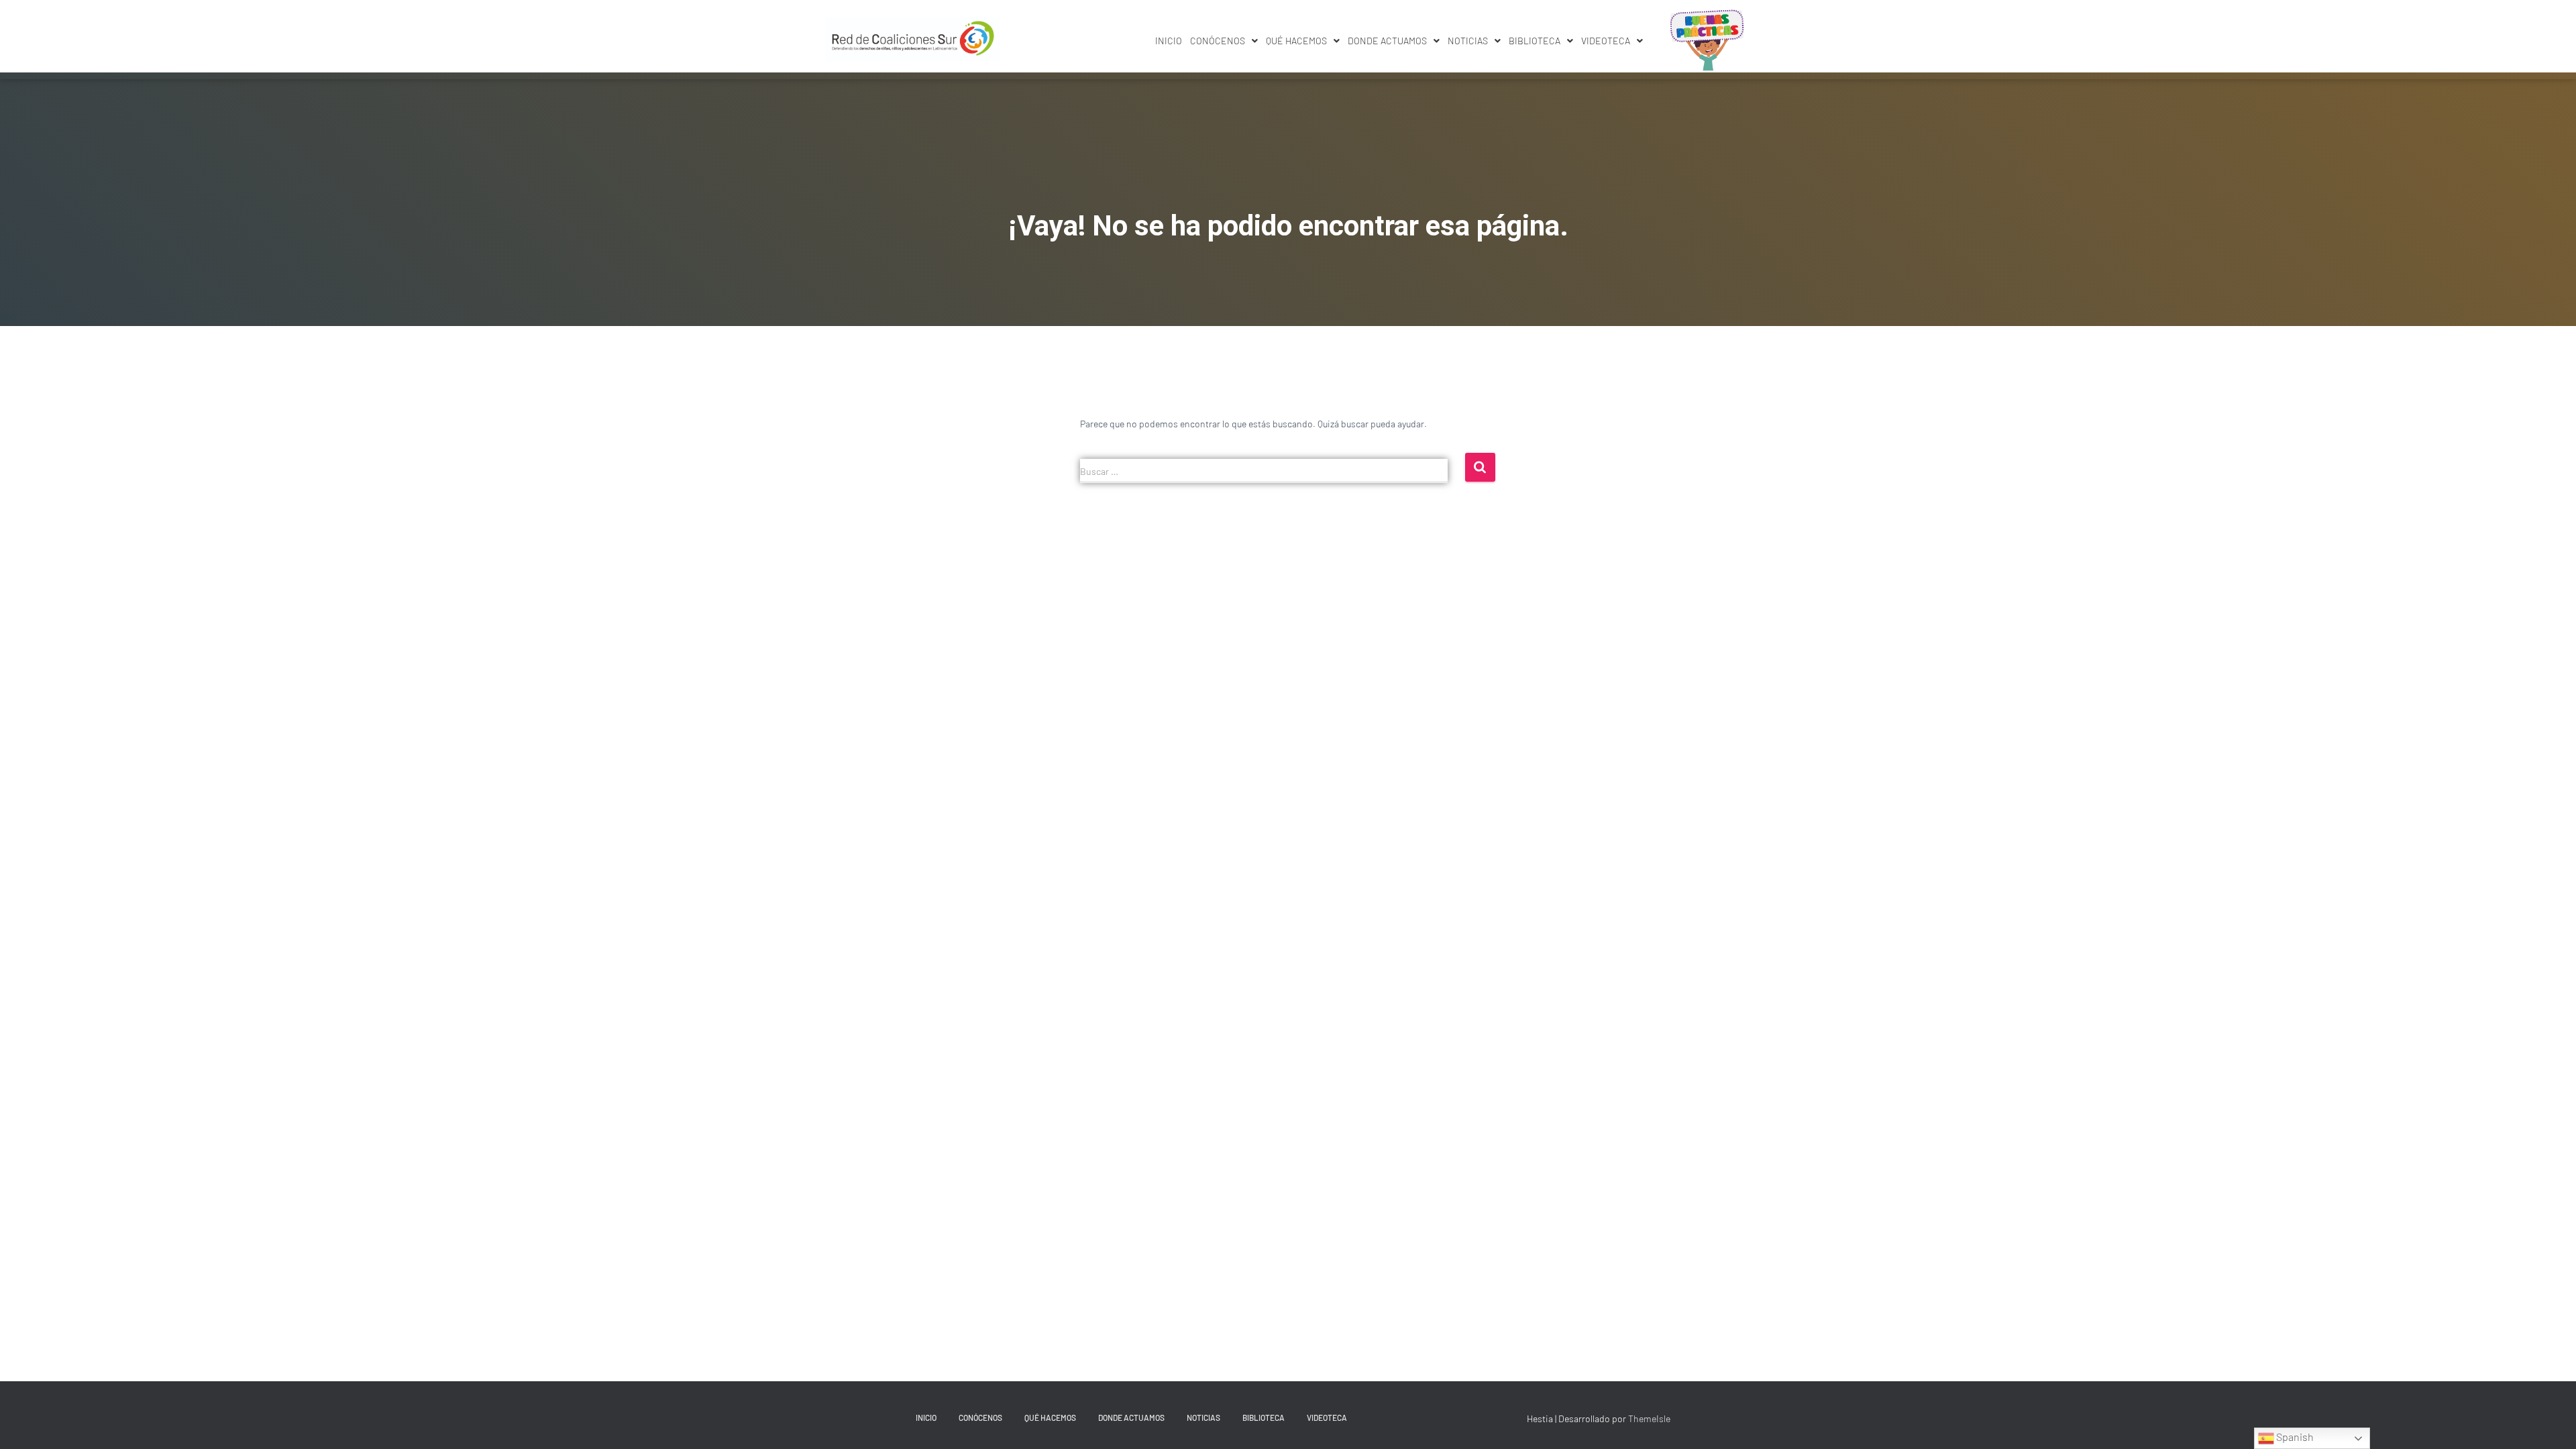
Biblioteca (1535, 41)
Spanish (2294, 1437)
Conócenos (1218, 41)
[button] (1224, 41)
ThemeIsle (1649, 1418)
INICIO (1169, 41)
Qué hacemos (1296, 41)
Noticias (1468, 41)
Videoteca (1606, 41)
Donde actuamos (1387, 41)
